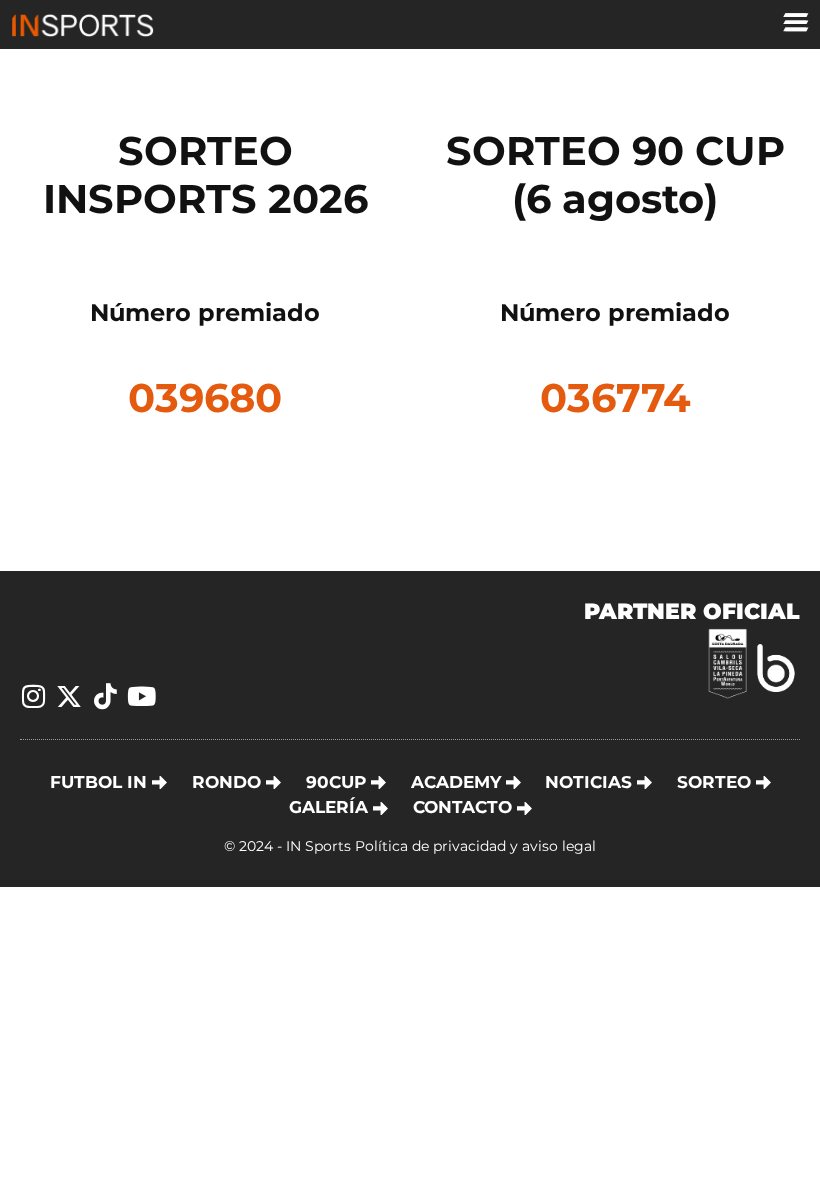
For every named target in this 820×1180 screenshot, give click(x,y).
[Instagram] (33, 696)
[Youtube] (141, 696)
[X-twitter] (69, 696)
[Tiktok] (105, 696)
